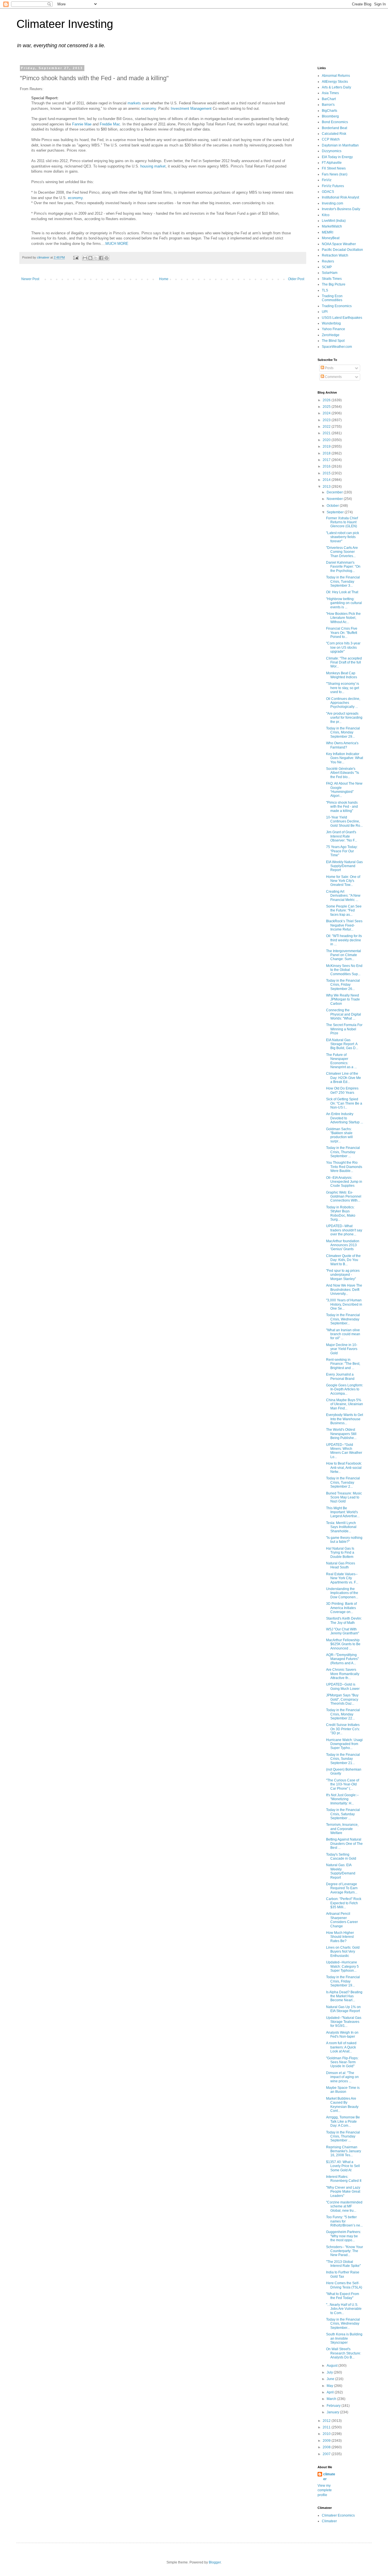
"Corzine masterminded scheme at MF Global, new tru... (344, 2206)
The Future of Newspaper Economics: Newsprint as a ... (341, 1061)
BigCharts (329, 111)
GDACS (328, 192)
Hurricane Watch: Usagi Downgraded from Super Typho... (344, 1744)
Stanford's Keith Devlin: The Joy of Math (344, 1620)
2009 (327, 2441)
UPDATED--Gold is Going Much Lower (343, 1686)
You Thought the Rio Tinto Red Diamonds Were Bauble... (344, 1167)
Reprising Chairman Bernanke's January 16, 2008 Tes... (344, 2151)
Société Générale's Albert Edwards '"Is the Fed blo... (343, 773)
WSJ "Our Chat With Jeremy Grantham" (343, 1631)
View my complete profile (325, 2490)
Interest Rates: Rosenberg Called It (344, 2179)
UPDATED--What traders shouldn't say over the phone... (344, 1230)
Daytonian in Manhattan (340, 145)
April (331, 2392)
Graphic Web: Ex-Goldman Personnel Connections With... (344, 1197)
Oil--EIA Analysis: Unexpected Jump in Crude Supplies (344, 1182)
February (334, 2406)
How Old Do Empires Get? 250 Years (342, 1090)
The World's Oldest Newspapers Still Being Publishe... (341, 1434)
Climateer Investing (65, 24)
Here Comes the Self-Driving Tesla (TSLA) (344, 2285)
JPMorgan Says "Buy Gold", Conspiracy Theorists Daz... (342, 1699)
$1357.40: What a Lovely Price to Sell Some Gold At (343, 2166)
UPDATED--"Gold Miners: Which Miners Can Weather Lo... (344, 1451)
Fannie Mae (82, 124)
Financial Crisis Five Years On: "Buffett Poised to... (342, 633)
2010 (327, 2434)
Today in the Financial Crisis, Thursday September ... (343, 1152)
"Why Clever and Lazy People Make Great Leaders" (343, 2192)
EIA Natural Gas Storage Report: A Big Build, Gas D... (342, 1044)
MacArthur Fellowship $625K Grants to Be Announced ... (343, 1644)
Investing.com (332, 203)
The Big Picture (334, 284)
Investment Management (191, 108)
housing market (153, 166)
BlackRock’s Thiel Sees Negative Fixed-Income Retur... (344, 925)
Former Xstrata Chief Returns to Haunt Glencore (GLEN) (342, 522)
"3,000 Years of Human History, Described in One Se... (344, 1304)
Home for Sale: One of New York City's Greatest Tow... (343, 881)
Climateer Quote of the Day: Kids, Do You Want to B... (343, 1260)
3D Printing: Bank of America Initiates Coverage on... (341, 1608)
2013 (327, 487)
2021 (327, 433)
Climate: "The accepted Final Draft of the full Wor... (344, 662)
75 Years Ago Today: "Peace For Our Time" (342, 851)
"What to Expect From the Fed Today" (343, 2296)
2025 (327, 407)
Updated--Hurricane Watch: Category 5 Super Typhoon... (342, 1966)
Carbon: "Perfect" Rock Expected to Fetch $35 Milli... (344, 1903)
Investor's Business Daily (341, 209)
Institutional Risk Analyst (340, 197)
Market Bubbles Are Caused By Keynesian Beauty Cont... (342, 2105)
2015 (327, 473)
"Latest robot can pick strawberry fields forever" (343, 537)
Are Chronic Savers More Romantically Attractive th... (343, 1674)
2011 (327, 2427)
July (330, 2372)
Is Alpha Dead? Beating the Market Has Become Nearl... (344, 1996)
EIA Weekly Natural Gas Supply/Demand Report (344, 866)
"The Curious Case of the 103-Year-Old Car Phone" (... (343, 1784)
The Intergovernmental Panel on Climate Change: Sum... (344, 955)
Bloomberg (330, 116)
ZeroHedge (331, 335)
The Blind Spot (333, 341)
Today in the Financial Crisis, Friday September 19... (343, 1981)
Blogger (215, 2562)
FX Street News (334, 168)
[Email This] (85, 258)
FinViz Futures (333, 186)
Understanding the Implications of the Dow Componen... (342, 1593)
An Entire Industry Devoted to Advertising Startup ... (345, 1118)
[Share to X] (96, 258)
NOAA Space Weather (339, 244)
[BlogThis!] (90, 258)
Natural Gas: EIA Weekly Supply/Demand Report (341, 1871)
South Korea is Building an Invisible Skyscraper (344, 2338)
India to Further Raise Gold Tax (343, 2274)
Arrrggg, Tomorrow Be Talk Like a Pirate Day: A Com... (343, 2121)
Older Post (296, 279)
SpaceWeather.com (337, 347)
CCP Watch (331, 139)
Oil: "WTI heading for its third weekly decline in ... (344, 940)
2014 (327, 480)
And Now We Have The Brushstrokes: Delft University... (344, 1290)
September (336, 512)
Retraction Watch (335, 255)
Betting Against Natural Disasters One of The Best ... (344, 1844)
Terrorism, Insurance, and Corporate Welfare (342, 1829)
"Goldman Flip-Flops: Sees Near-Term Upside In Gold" (342, 2062)
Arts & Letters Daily (336, 87)
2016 (327, 466)
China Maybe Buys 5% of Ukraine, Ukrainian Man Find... (345, 1404)
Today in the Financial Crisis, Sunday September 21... (343, 1759)
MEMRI (327, 232)
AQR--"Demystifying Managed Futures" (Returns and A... (342, 1659)
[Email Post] (76, 257)
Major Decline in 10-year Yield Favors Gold (342, 1349)
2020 (327, 440)
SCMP (327, 267)
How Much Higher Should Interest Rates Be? (340, 1937)
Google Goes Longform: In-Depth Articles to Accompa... (345, 1389)
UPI (325, 312)
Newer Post (30, 279)
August (332, 2366)
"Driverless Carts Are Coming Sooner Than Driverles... (342, 552)
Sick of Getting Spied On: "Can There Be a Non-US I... (344, 1103)
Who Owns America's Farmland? (342, 745)
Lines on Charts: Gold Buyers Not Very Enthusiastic (343, 1952)
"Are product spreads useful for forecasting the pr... (344, 718)
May (330, 2386)
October (333, 506)
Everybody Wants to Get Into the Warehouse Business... (345, 1419)
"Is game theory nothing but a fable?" (344, 1540)
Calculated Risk (334, 134)
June (331, 2379)
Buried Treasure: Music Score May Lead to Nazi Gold (344, 1497)
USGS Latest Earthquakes (342, 318)
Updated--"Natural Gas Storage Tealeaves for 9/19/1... (344, 2022)
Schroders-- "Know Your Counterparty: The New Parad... (345, 2251)
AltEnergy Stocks (335, 82)
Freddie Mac (110, 124)
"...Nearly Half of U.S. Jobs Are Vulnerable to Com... (344, 2309)
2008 (327, 2447)
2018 (327, 453)
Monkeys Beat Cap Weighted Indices (342, 675)
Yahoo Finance (333, 329)
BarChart (329, 99)
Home (164, 279)
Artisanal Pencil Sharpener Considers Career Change (342, 1920)
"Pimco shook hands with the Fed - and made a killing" (342, 807)
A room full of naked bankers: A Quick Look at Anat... (341, 2047)
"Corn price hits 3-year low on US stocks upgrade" (343, 647)
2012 (327, 2421)
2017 (327, 460)
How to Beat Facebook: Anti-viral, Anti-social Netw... (344, 1468)
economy (149, 108)
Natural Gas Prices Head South (341, 1565)
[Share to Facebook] (101, 258)
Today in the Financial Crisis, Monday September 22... (343, 1714)
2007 (327, 2454)
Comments (333, 377)
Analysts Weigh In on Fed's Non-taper (342, 2035)
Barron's (328, 105)
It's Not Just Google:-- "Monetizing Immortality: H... (342, 1799)
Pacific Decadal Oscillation (342, 250)
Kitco (326, 215)
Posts (329, 368)
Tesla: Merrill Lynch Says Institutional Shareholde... (341, 1527)
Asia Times (330, 93)
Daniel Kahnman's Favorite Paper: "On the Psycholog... (343, 567)
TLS (325, 290)
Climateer (329, 2521)
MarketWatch (332, 226)
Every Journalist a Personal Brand (340, 1376)
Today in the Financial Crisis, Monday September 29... (343, 732)
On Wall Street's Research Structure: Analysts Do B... (344, 2353)
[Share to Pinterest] (107, 258)
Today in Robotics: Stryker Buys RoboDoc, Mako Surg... (341, 1213)
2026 (327, 400)
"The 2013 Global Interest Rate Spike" (343, 2264)
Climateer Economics (338, 2515)
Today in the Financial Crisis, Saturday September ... (343, 1814)
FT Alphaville (332, 163)
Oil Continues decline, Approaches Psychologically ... (343, 703)
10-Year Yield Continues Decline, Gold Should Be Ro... (344, 821)
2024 (327, 413)
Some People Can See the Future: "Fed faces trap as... (344, 910)
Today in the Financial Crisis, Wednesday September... (343, 1319)
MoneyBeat (331, 238)
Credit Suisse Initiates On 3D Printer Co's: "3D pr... (343, 1729)
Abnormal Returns (336, 76)
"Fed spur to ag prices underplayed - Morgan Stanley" (343, 1275)
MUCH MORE (117, 244)
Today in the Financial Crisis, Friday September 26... (343, 985)
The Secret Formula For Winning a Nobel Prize (344, 1029)
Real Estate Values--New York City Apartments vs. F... (342, 1578)
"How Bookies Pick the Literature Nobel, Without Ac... (343, 618)
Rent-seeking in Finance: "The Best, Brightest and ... (343, 1364)
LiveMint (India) (334, 221)
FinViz (327, 180)
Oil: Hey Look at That (342, 592)
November (335, 499)
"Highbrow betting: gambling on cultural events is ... (344, 603)
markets (134, 103)
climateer (329, 2477)
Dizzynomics (332, 151)
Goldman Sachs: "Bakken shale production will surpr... (339, 1135)
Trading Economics (337, 306)
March (332, 2399)
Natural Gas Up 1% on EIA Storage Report (343, 2009)
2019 (327, 446)
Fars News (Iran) (335, 174)
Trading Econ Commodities (332, 298)
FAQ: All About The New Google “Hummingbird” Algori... (344, 790)
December (335, 492)
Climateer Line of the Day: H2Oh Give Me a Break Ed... (344, 1078)
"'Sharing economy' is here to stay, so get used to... (343, 688)
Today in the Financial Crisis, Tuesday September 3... (343, 581)
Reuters (328, 261)
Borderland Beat (334, 128)
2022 (327, 427)
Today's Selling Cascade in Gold (341, 1856)
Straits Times (332, 279)
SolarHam (330, 273)
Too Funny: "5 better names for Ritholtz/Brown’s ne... (344, 2221)
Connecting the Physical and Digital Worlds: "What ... (344, 1014)
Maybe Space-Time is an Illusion (343, 2090)
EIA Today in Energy (337, 157)
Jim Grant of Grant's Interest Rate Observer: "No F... (342, 836)
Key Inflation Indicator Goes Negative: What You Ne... (345, 758)
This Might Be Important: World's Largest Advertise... (343, 1512)
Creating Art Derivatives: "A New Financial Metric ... (343, 896)
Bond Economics (335, 122)
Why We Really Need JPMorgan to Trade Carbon (343, 999)
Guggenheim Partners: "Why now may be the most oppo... (344, 2236)
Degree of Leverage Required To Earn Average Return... (342, 1888)
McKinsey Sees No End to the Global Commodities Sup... (344, 970)
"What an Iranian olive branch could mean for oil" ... (343, 1334)
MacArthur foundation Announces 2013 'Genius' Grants (343, 1245)
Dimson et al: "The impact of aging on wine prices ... (342, 2077)
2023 (327, 420)
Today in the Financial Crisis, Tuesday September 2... (343, 1482)
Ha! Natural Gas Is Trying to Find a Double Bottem (340, 1553)
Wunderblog (331, 323)
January (333, 2412)
